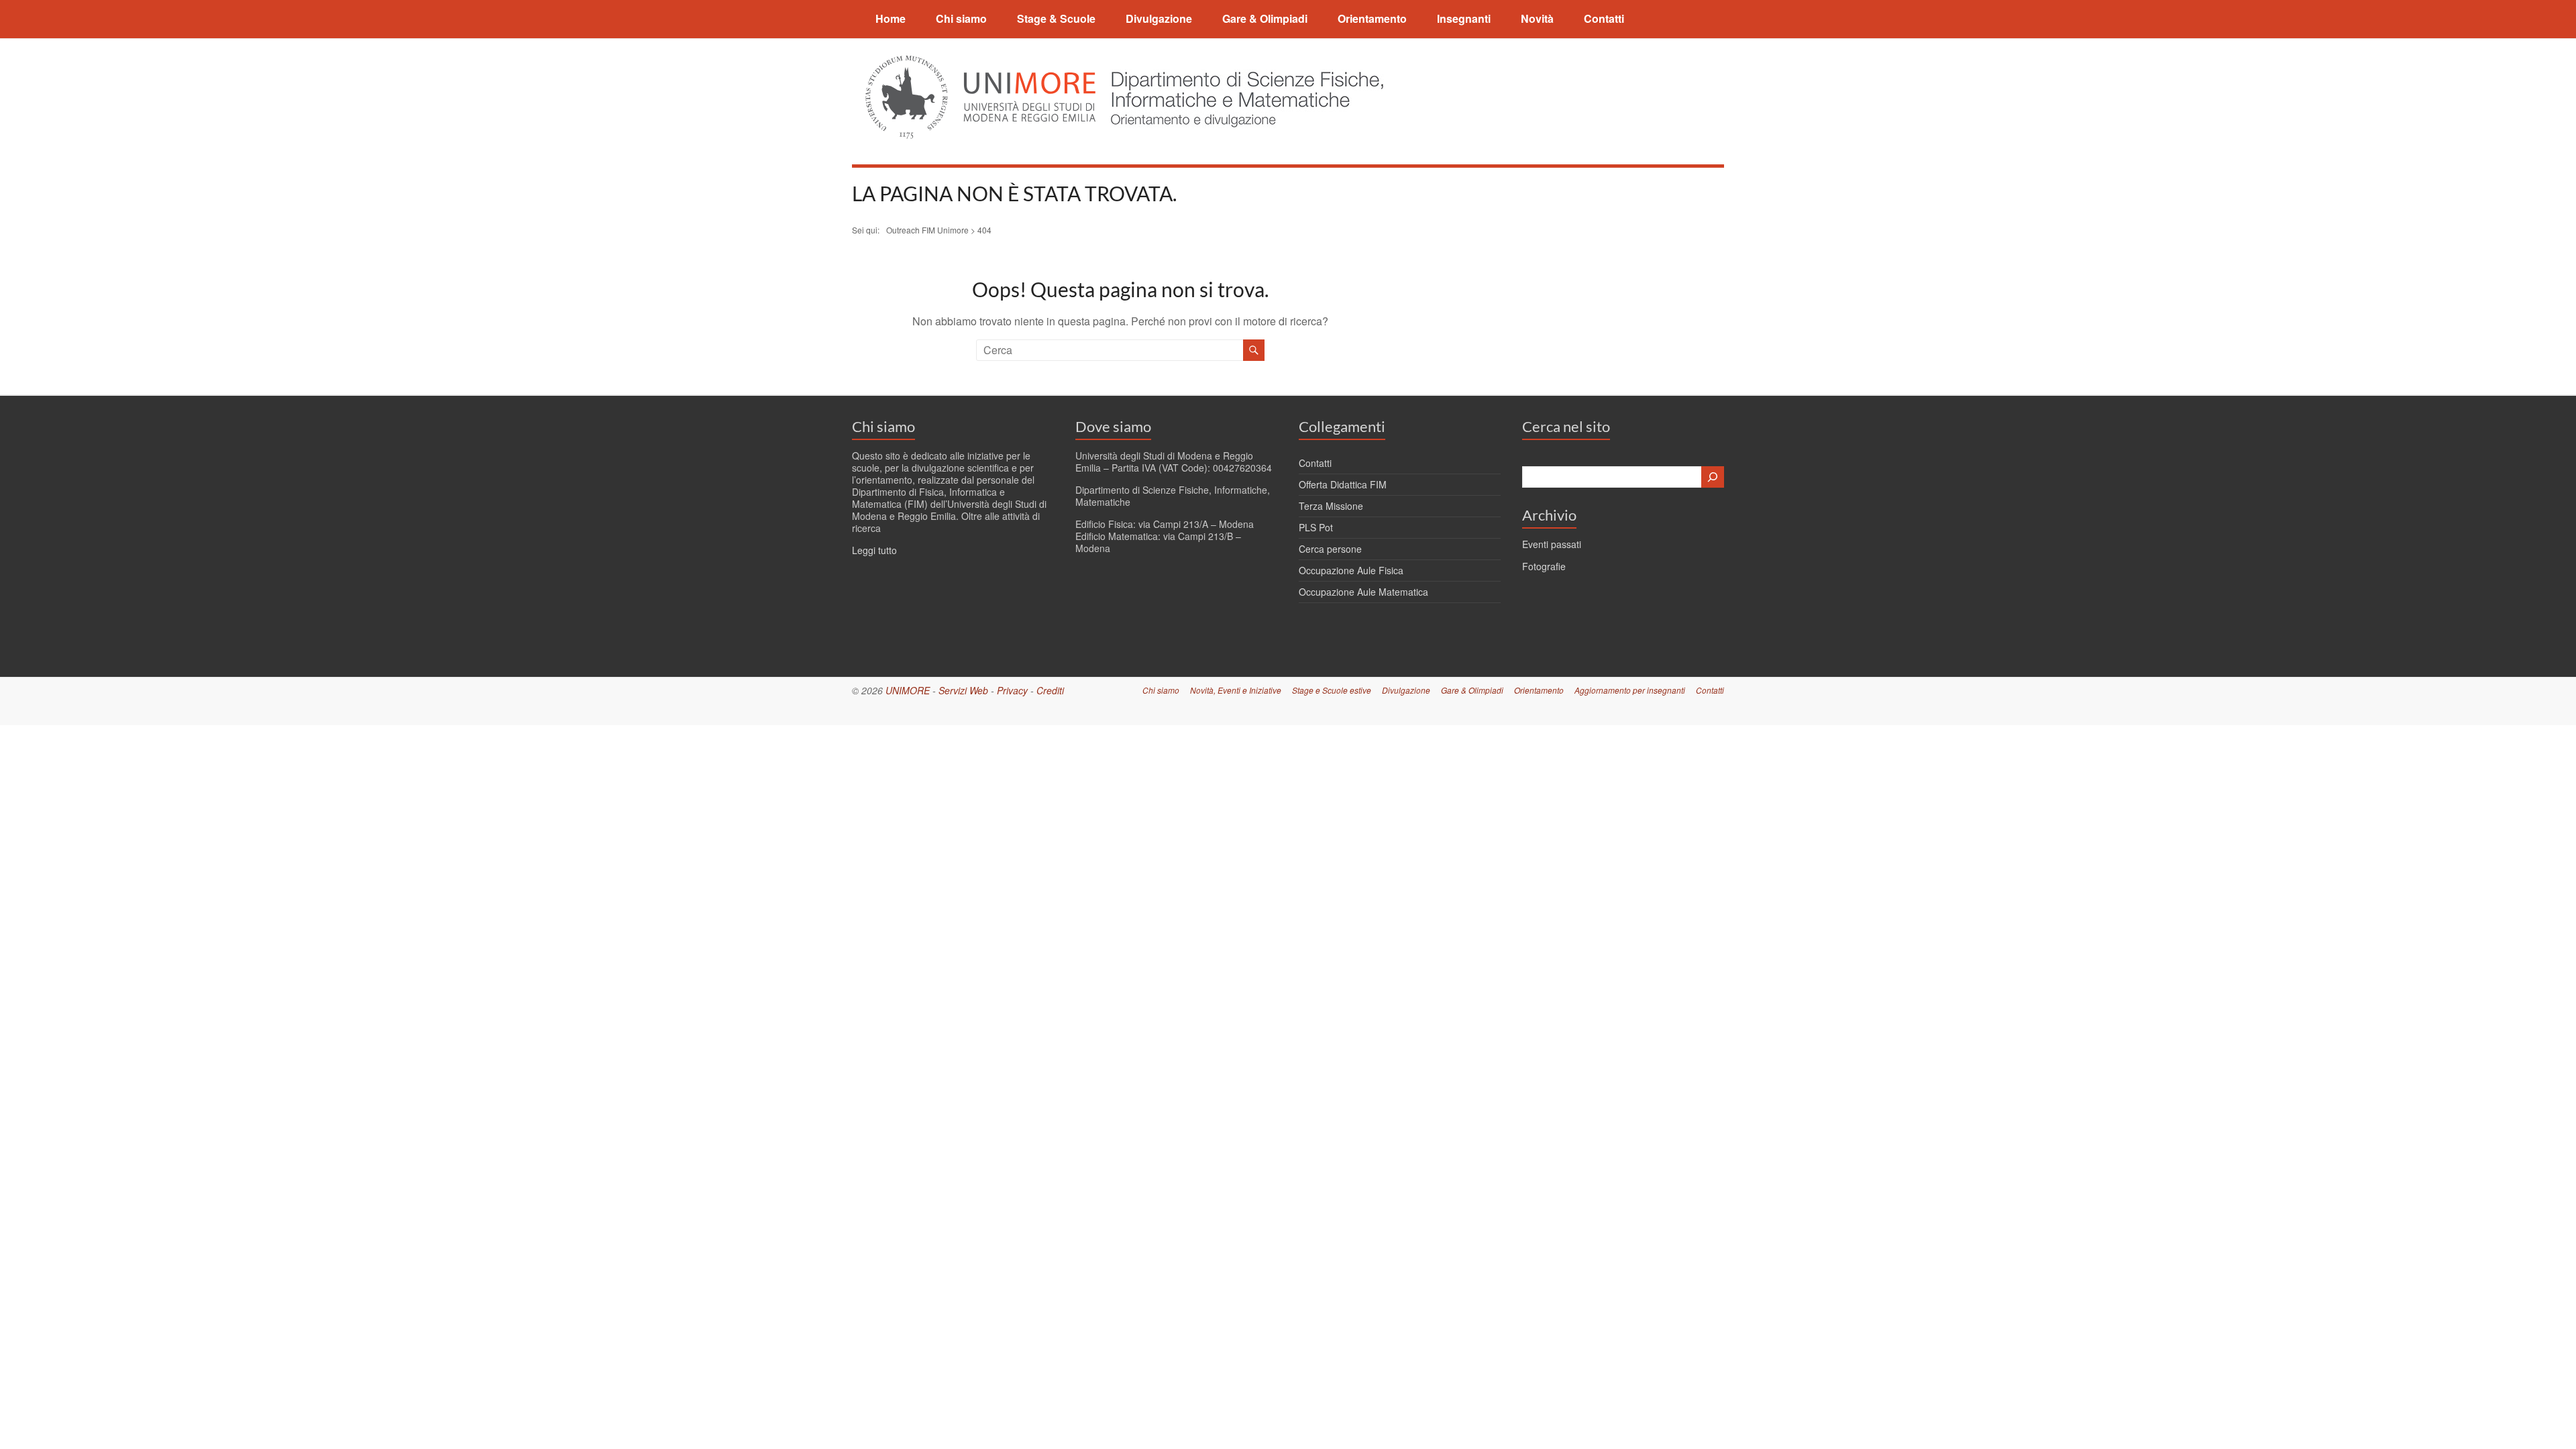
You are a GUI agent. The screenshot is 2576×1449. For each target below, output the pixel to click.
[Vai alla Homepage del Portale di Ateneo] (982, 63)
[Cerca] (1713, 477)
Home (891, 18)
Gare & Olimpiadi (1265, 18)
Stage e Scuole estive (1332, 690)
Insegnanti (1464, 18)
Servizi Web (963, 690)
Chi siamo (961, 18)
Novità (1537, 18)
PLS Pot (1316, 527)
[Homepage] (1243, 63)
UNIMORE (908, 690)
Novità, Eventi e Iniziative (1236, 690)
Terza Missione (1331, 506)
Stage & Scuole (1056, 18)
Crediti (1050, 690)
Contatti (1604, 18)
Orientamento (1372, 18)
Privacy (1012, 690)
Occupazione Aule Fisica (1351, 570)
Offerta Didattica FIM (1343, 484)
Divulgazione (1159, 18)
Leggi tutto (874, 550)
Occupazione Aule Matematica (1363, 592)
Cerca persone (1330, 549)
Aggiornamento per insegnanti (1630, 690)
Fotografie (1544, 566)
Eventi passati (1552, 544)
